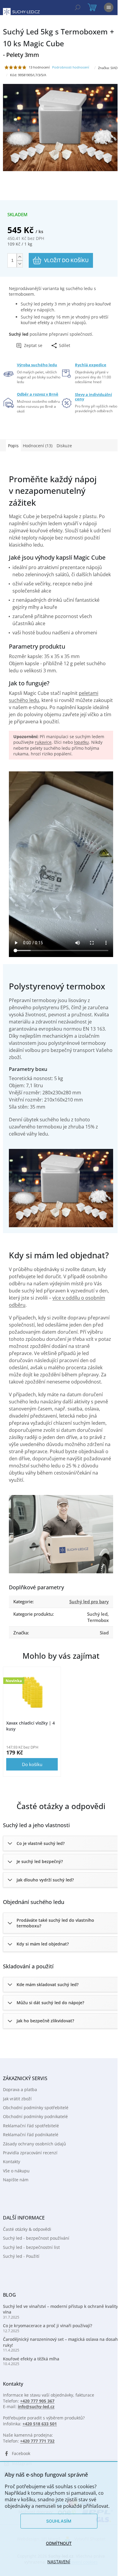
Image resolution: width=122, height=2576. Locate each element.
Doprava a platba (20, 2089)
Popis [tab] (13, 446)
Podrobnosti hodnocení (71, 67)
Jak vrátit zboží (17, 2099)
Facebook (21, 2453)
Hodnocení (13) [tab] (38, 446)
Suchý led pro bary (89, 1601)
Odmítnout (59, 2543)
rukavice (43, 742)
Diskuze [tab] (64, 446)
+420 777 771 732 (37, 2441)
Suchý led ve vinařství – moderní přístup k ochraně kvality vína (60, 2309)
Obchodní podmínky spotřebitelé (36, 2108)
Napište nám (16, 2180)
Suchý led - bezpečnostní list (31, 2247)
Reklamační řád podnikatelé (31, 2135)
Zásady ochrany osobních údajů (34, 2144)
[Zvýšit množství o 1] (20, 257)
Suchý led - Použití (21, 2256)
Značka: (108, 68)
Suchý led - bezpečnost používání (36, 2238)
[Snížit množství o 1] (20, 264)
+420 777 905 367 (37, 2401)
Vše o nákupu (16, 2171)
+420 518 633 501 (40, 2424)
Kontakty (12, 2162)
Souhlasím (59, 2521)
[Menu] (109, 7)
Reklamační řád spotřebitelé (31, 2126)
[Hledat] (78, 7)
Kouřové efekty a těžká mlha (31, 2359)
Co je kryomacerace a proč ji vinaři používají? (48, 2326)
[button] (61, 1843)
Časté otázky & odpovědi (27, 2229)
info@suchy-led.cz (36, 2407)
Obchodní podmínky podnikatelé (35, 2116)
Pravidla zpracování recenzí (30, 2153)
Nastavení (59, 2562)
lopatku (81, 742)
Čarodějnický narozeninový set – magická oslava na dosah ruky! (60, 2342)
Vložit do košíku (66, 260)
